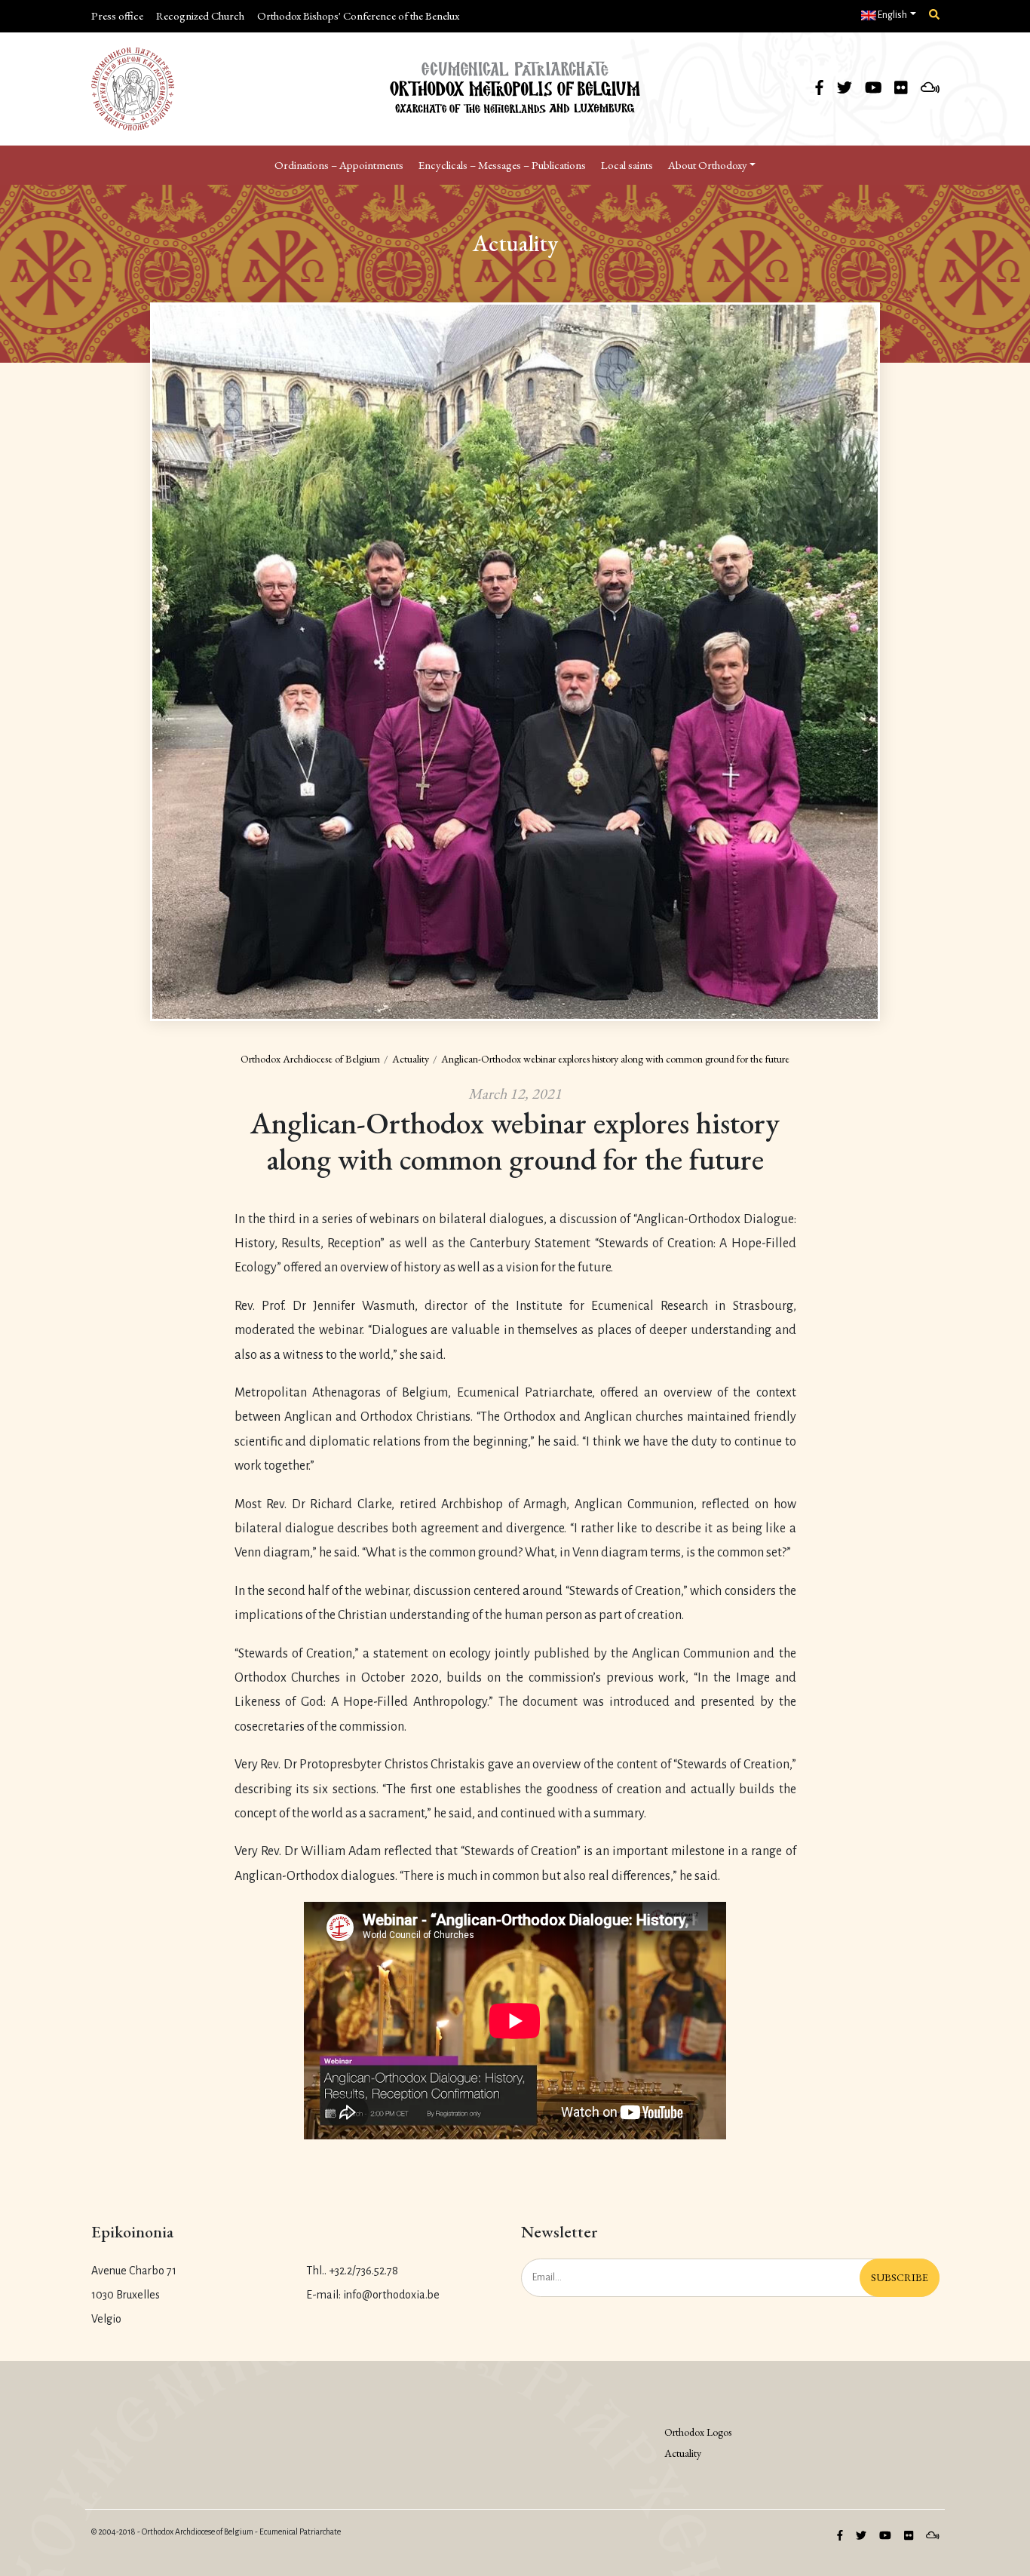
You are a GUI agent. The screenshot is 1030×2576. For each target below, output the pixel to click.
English (892, 15)
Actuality (411, 1059)
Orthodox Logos (698, 2432)
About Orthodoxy (708, 165)
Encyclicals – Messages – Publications (502, 165)
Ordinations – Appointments (339, 165)
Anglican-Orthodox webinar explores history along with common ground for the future (615, 1059)
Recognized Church (200, 15)
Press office (117, 15)
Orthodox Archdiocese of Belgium (310, 1059)
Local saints (627, 165)
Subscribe (900, 2277)
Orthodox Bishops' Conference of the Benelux (358, 15)
